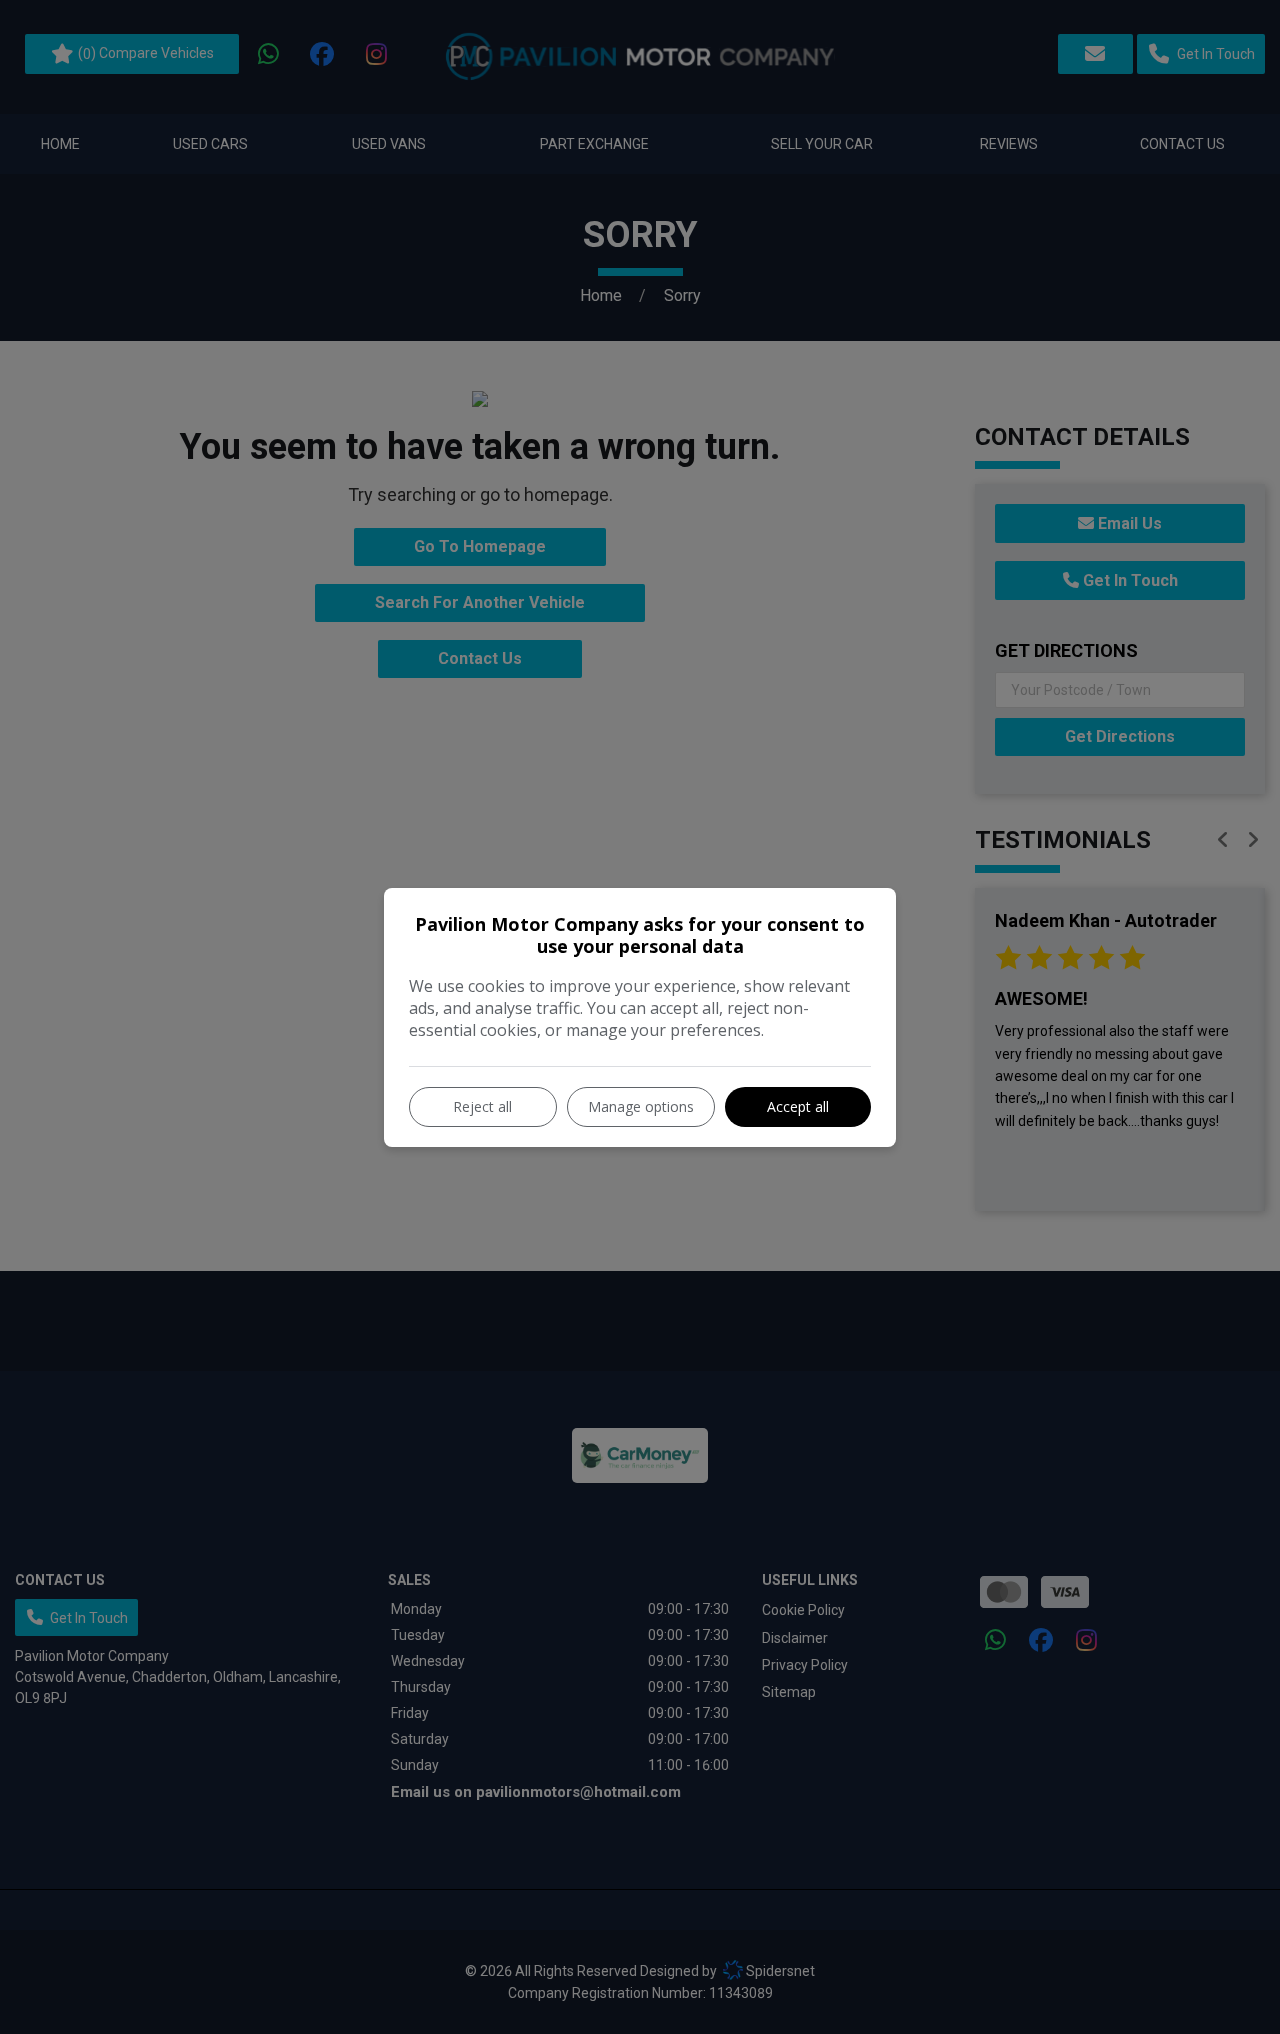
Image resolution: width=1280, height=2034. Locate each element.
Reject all (482, 1106)
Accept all (798, 1106)
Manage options (641, 1106)
